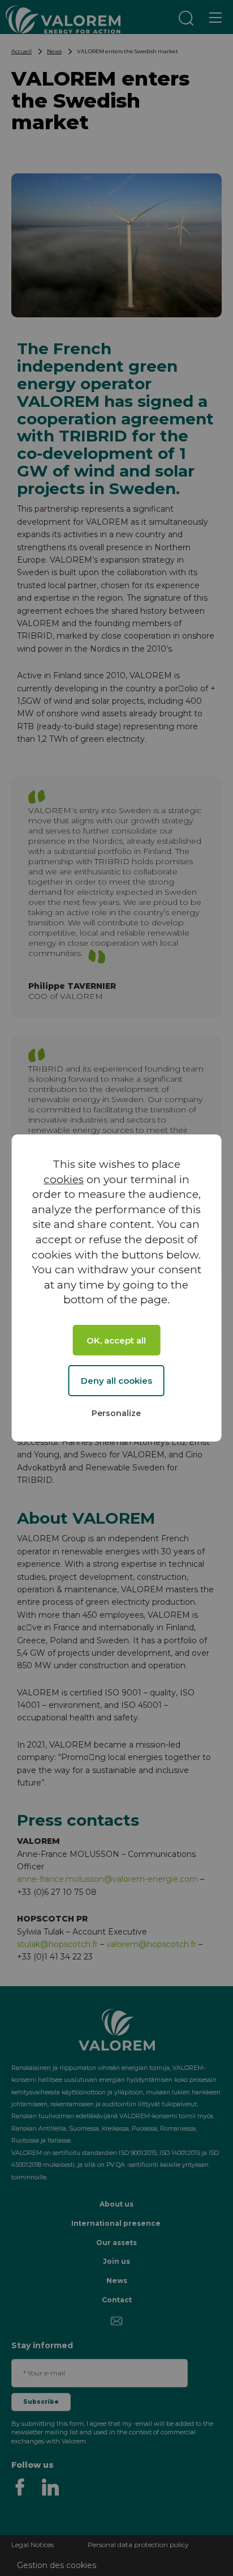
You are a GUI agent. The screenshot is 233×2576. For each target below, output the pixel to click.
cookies (64, 1179)
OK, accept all (116, 1340)
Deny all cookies (116, 1381)
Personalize (116, 1413)
